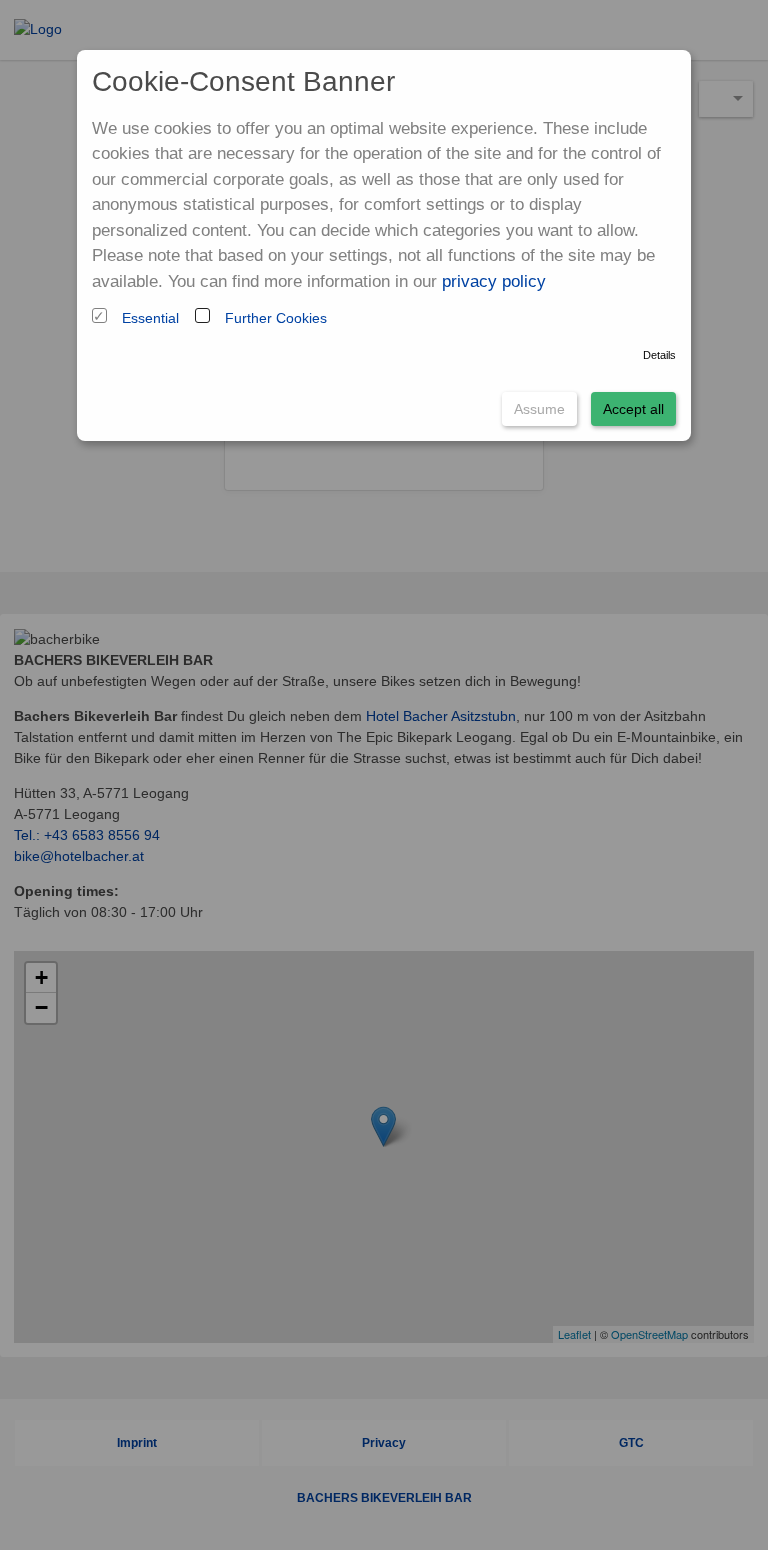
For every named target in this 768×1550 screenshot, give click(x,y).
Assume (539, 409)
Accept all (633, 409)
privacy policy (494, 281)
